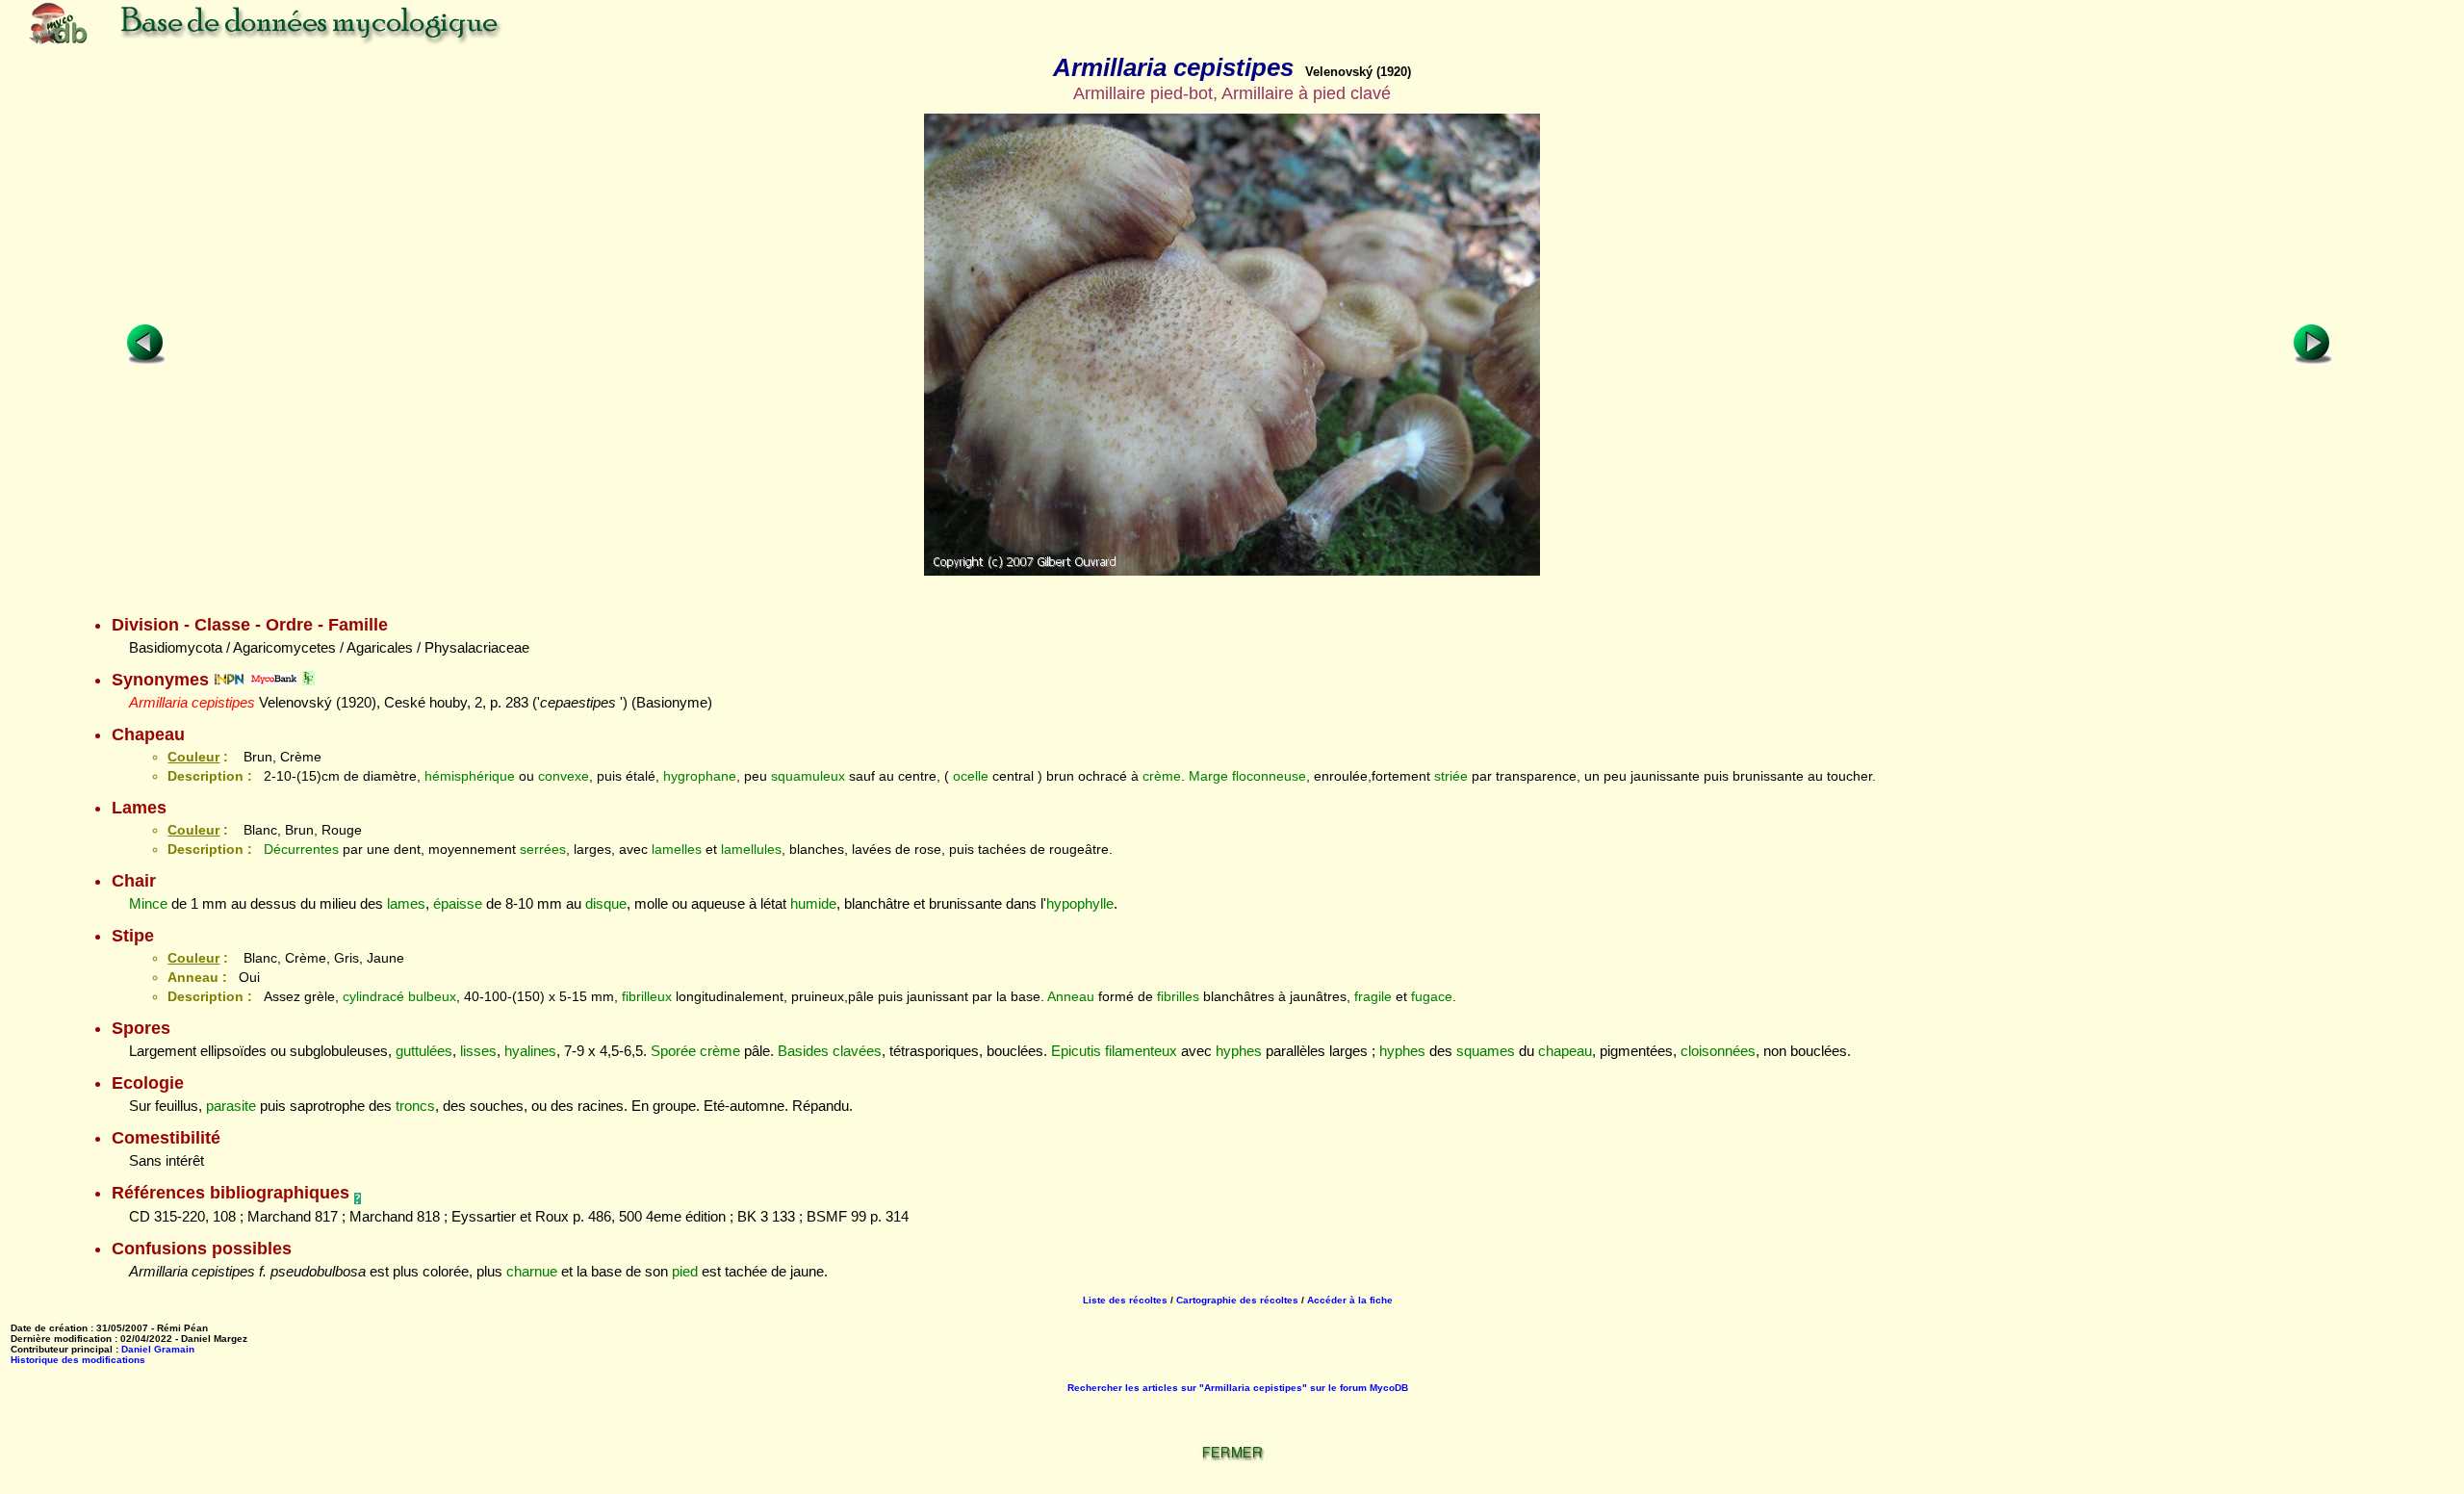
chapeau (1565, 1051)
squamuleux (808, 776)
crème (1162, 776)
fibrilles (1178, 996)
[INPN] (229, 680)
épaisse (458, 903)
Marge (1208, 776)
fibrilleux (647, 996)
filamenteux (1141, 1051)
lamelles (677, 849)
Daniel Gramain (158, 1349)
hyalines (530, 1051)
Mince (148, 903)
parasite (231, 1106)
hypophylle (1080, 903)
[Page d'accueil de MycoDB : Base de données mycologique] (337, 43)
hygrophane (700, 776)
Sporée (673, 1051)
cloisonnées (1718, 1051)
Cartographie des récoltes (1237, 1300)
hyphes (1239, 1051)
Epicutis (1076, 1051)
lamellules (751, 849)
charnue (532, 1271)
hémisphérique (470, 776)
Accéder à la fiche (1350, 1300)
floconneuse (1269, 776)
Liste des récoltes (1125, 1300)
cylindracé (373, 996)
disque (606, 903)
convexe (564, 776)
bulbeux (432, 996)
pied (685, 1271)
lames (406, 903)
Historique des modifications (78, 1360)
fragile (1373, 996)
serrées (543, 849)
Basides (803, 1051)
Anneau (1071, 996)
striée (1451, 776)
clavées (857, 1051)
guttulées (424, 1051)
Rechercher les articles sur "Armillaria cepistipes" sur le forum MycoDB (1238, 1388)
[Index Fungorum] (308, 680)
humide (813, 903)
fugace (1432, 996)
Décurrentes (301, 849)
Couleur (193, 757)
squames (1486, 1051)
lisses (478, 1051)
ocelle (971, 776)
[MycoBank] (273, 680)
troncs (415, 1106)
